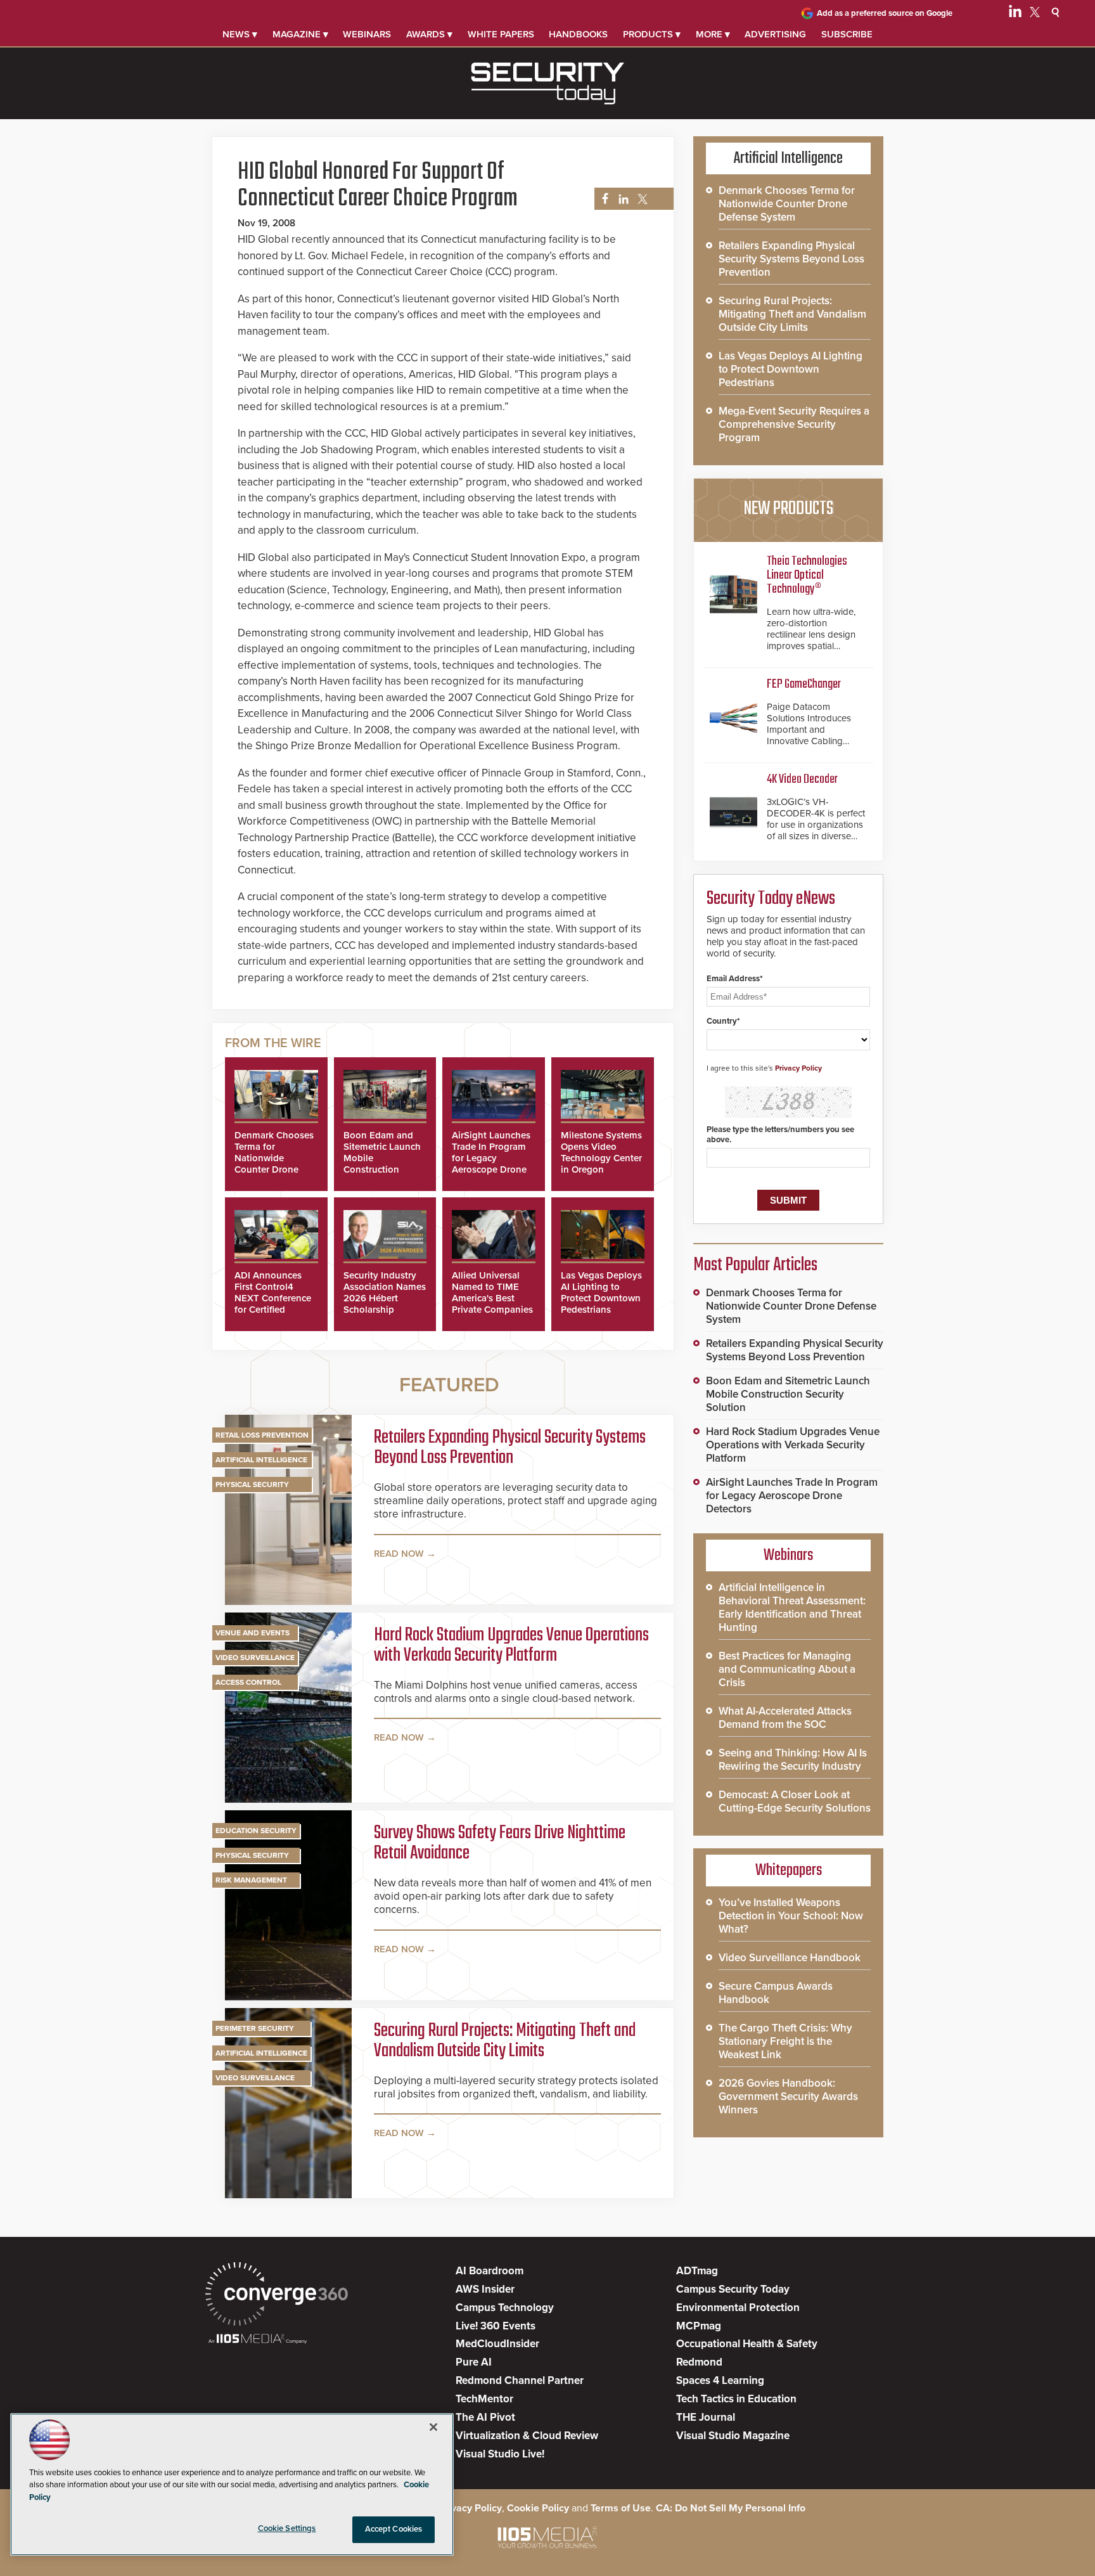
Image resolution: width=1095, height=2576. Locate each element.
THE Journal (706, 2417)
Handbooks (578, 34)
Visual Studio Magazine (733, 2436)
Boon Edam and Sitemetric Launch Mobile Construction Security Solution (788, 1394)
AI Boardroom (490, 2271)
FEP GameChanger (804, 684)
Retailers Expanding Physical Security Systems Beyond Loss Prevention (510, 1448)
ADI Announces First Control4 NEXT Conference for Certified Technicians (273, 1298)
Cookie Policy (538, 2508)
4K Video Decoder (802, 779)
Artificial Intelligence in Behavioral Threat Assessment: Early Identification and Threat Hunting (792, 1607)
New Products (788, 509)
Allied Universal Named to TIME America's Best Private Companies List (492, 1298)
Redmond (699, 2362)
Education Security (256, 1831)
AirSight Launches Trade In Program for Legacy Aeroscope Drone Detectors (491, 1158)
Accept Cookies (394, 2529)
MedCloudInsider (497, 2344)
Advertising (775, 34)
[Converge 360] (277, 2296)
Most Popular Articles (755, 1265)
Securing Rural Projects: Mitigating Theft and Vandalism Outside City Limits (505, 2041)
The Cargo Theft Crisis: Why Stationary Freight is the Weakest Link (785, 2041)
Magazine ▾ (300, 34)
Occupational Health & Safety (747, 2344)
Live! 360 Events (496, 2326)
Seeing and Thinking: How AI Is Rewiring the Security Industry (793, 1760)
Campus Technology (505, 2308)
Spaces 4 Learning (720, 2380)
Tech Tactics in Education (736, 2399)
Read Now (399, 1554)
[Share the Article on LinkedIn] (621, 199)
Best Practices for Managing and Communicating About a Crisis (787, 1669)
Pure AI (474, 2362)
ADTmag (697, 2271)
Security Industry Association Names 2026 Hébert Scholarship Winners (385, 1298)
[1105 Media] (258, 2340)
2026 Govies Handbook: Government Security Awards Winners (788, 2096)
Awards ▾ (429, 34)
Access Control (248, 1682)
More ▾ (713, 34)
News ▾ (240, 34)
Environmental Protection (738, 2308)
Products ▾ (652, 34)
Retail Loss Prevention (262, 1435)
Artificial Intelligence (261, 1460)
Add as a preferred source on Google (885, 13)
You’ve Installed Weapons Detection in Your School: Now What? (791, 1916)
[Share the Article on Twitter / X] (641, 199)
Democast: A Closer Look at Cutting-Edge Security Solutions (795, 1801)
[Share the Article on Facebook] (602, 199)
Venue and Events (253, 1633)
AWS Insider (485, 2289)
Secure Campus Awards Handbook (776, 1993)
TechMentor (484, 2399)
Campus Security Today (733, 2289)
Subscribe (847, 34)
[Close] (433, 2427)
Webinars (367, 34)
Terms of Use (621, 2508)
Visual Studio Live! (500, 2454)
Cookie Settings (287, 2528)
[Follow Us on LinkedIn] (1015, 14)
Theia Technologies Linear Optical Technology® (807, 575)
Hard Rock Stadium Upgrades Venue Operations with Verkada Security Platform (511, 1645)
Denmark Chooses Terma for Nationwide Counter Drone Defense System (274, 1158)
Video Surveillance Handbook (790, 1958)
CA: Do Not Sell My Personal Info (731, 2508)
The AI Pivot (485, 2417)
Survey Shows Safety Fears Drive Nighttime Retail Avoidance (500, 1843)
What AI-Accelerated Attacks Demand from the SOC (785, 1718)
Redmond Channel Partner (520, 2380)
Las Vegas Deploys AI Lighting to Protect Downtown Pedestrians (601, 1292)
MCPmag (699, 2326)
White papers (501, 34)
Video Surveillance (255, 1658)
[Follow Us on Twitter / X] (1035, 14)
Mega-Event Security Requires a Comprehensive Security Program (794, 424)
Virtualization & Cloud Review (527, 2436)
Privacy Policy (798, 1068)
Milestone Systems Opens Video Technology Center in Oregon (601, 1152)
